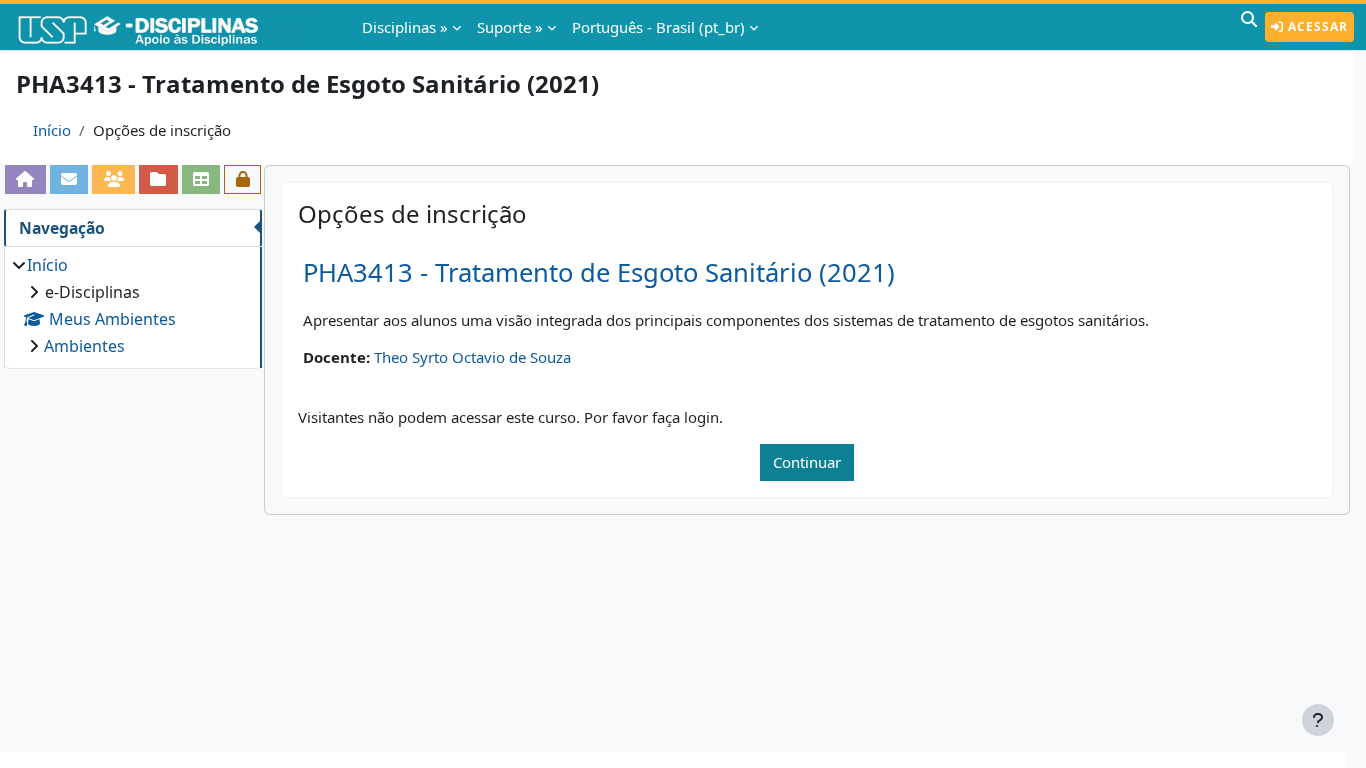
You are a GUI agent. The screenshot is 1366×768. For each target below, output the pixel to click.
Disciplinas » (405, 27)
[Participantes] (113, 179)
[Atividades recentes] (158, 179)
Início (52, 130)
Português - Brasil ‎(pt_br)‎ (658, 27)
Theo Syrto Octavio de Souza (472, 357)
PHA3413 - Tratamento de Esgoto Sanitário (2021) (599, 272)
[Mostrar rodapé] (1318, 720)
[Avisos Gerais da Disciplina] (69, 179)
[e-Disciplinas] (168, 27)
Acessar (1316, 26)
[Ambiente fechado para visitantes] (242, 179)
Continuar (807, 462)
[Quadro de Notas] (201, 179)
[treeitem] (132, 305)
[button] (1249, 27)
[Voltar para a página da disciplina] (25, 179)
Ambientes (84, 346)
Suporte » (510, 27)
